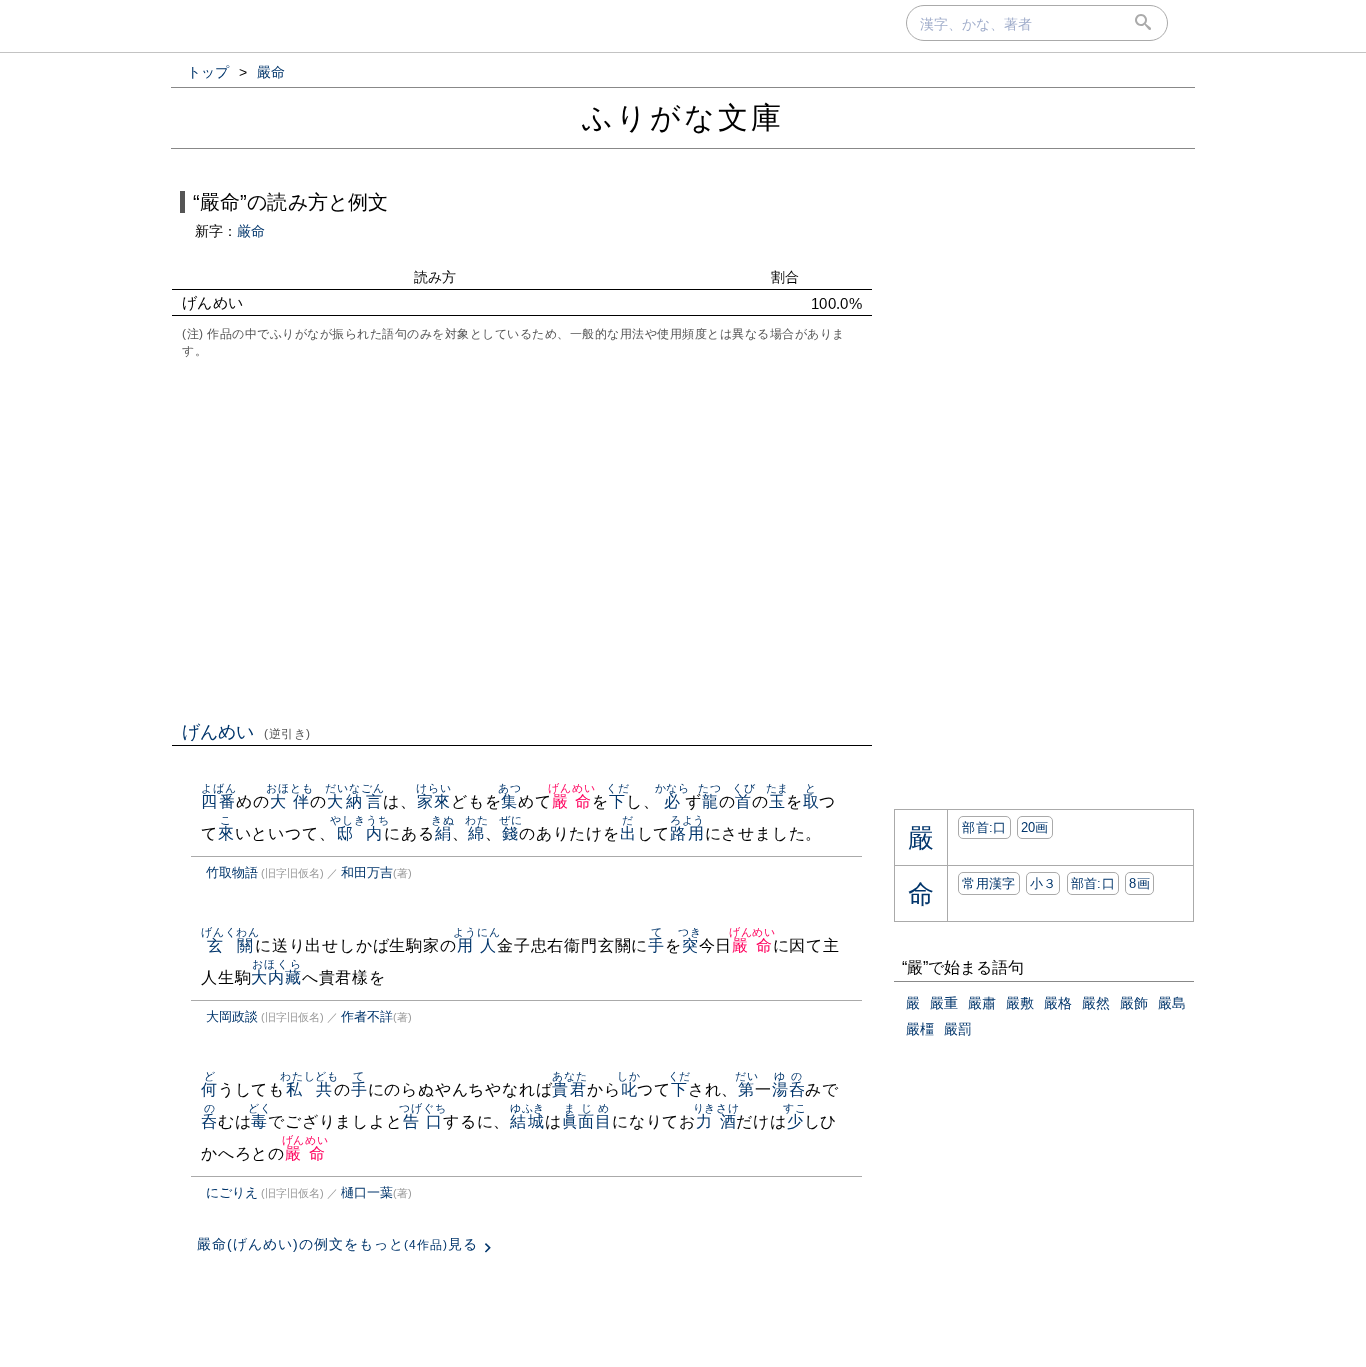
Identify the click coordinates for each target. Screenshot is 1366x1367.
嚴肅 (982, 1003)
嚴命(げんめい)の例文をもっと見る (337, 1244)
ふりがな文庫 (683, 117)
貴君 (569, 1089)
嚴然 (1096, 1003)
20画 (1035, 827)
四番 (218, 801)
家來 (433, 801)
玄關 (230, 945)
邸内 (359, 833)
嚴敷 (1020, 1003)
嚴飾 (1134, 1003)
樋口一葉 (367, 1192)
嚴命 (571, 801)
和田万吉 (367, 872)
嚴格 (1058, 1003)
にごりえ (232, 1192)
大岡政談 (232, 1016)
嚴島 (1172, 1003)
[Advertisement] (522, 538)
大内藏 (276, 977)
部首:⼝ (984, 827)
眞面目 (587, 1121)
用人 (476, 945)
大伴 (289, 801)
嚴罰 (958, 1029)
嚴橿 (920, 1029)
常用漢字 (988, 883)
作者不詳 (367, 1016)
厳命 (251, 231)
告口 (422, 1121)
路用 (687, 833)
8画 (1139, 883)
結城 (527, 1121)
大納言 (354, 801)
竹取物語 (232, 872)
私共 (309, 1089)
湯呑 (789, 1089)
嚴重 (944, 1003)
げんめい (246, 732)
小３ (1043, 883)
